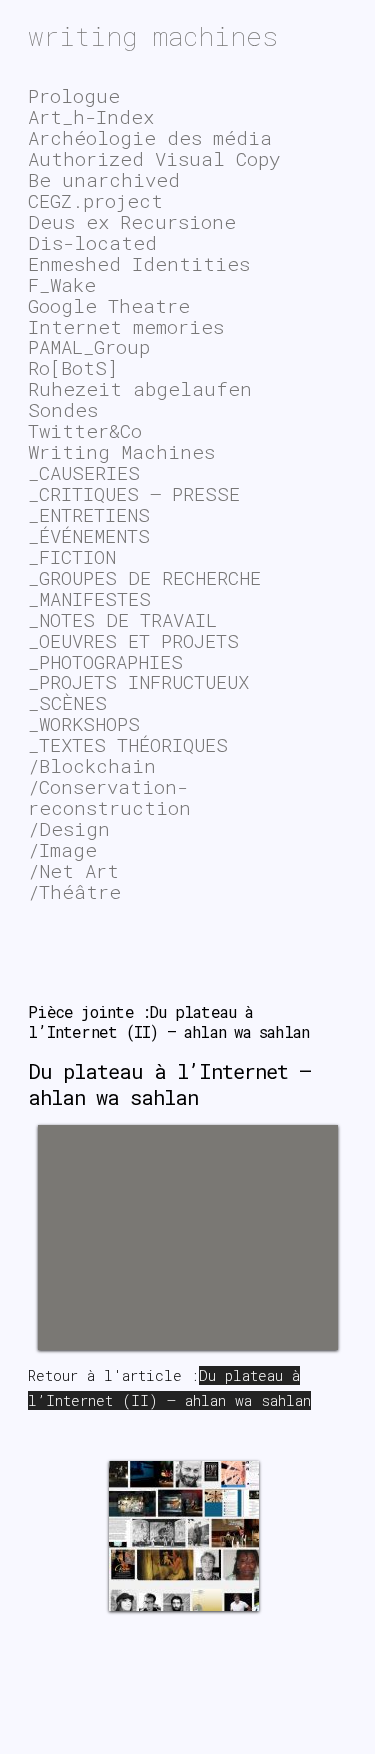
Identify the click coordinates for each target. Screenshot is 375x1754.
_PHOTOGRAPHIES (105, 661)
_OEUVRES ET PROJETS (133, 640)
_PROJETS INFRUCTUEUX (138, 681)
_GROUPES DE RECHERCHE (144, 577)
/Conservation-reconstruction (109, 797)
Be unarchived (104, 179)
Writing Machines (121, 451)
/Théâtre (74, 891)
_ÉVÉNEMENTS (89, 535)
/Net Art (73, 870)
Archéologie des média (150, 137)
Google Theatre (109, 305)
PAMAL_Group (89, 346)
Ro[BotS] (73, 367)
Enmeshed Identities (139, 263)
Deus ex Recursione (132, 221)
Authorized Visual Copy (154, 158)
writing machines (153, 36)
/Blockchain (92, 765)
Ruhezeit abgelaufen (140, 388)
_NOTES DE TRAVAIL (122, 619)
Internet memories (126, 326)
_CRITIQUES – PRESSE (134, 493)
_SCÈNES (67, 702)
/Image (62, 849)
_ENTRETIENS (89, 514)
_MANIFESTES (89, 598)
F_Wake (62, 284)
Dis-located (92, 242)
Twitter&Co (85, 430)
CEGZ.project (95, 200)
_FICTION (72, 556)
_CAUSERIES (84, 472)
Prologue (74, 95)
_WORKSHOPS (84, 723)
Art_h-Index (91, 116)
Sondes (63, 409)
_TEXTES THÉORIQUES (128, 744)
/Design (69, 828)
